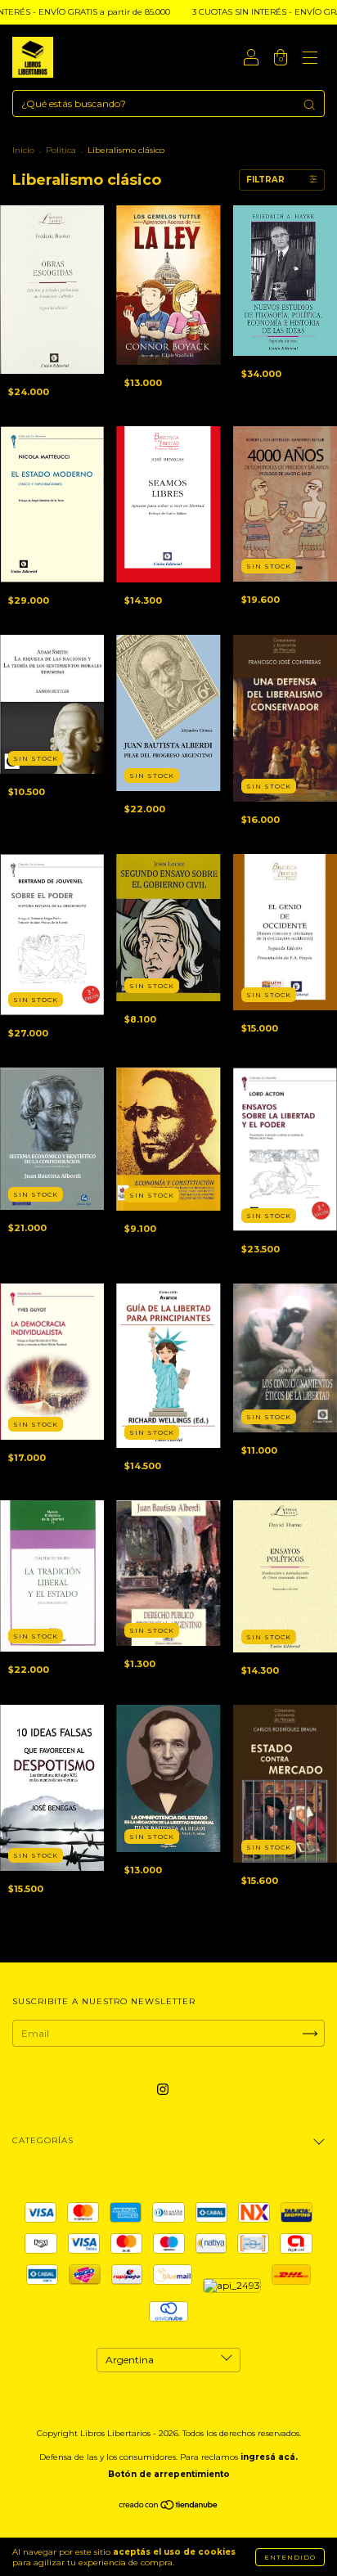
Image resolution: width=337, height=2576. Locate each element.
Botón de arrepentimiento (169, 2474)
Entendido (290, 2557)
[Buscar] (309, 105)
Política (61, 150)
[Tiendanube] (169, 2507)
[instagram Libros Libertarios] (163, 2090)
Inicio (23, 150)
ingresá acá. (269, 2457)
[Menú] (310, 59)
